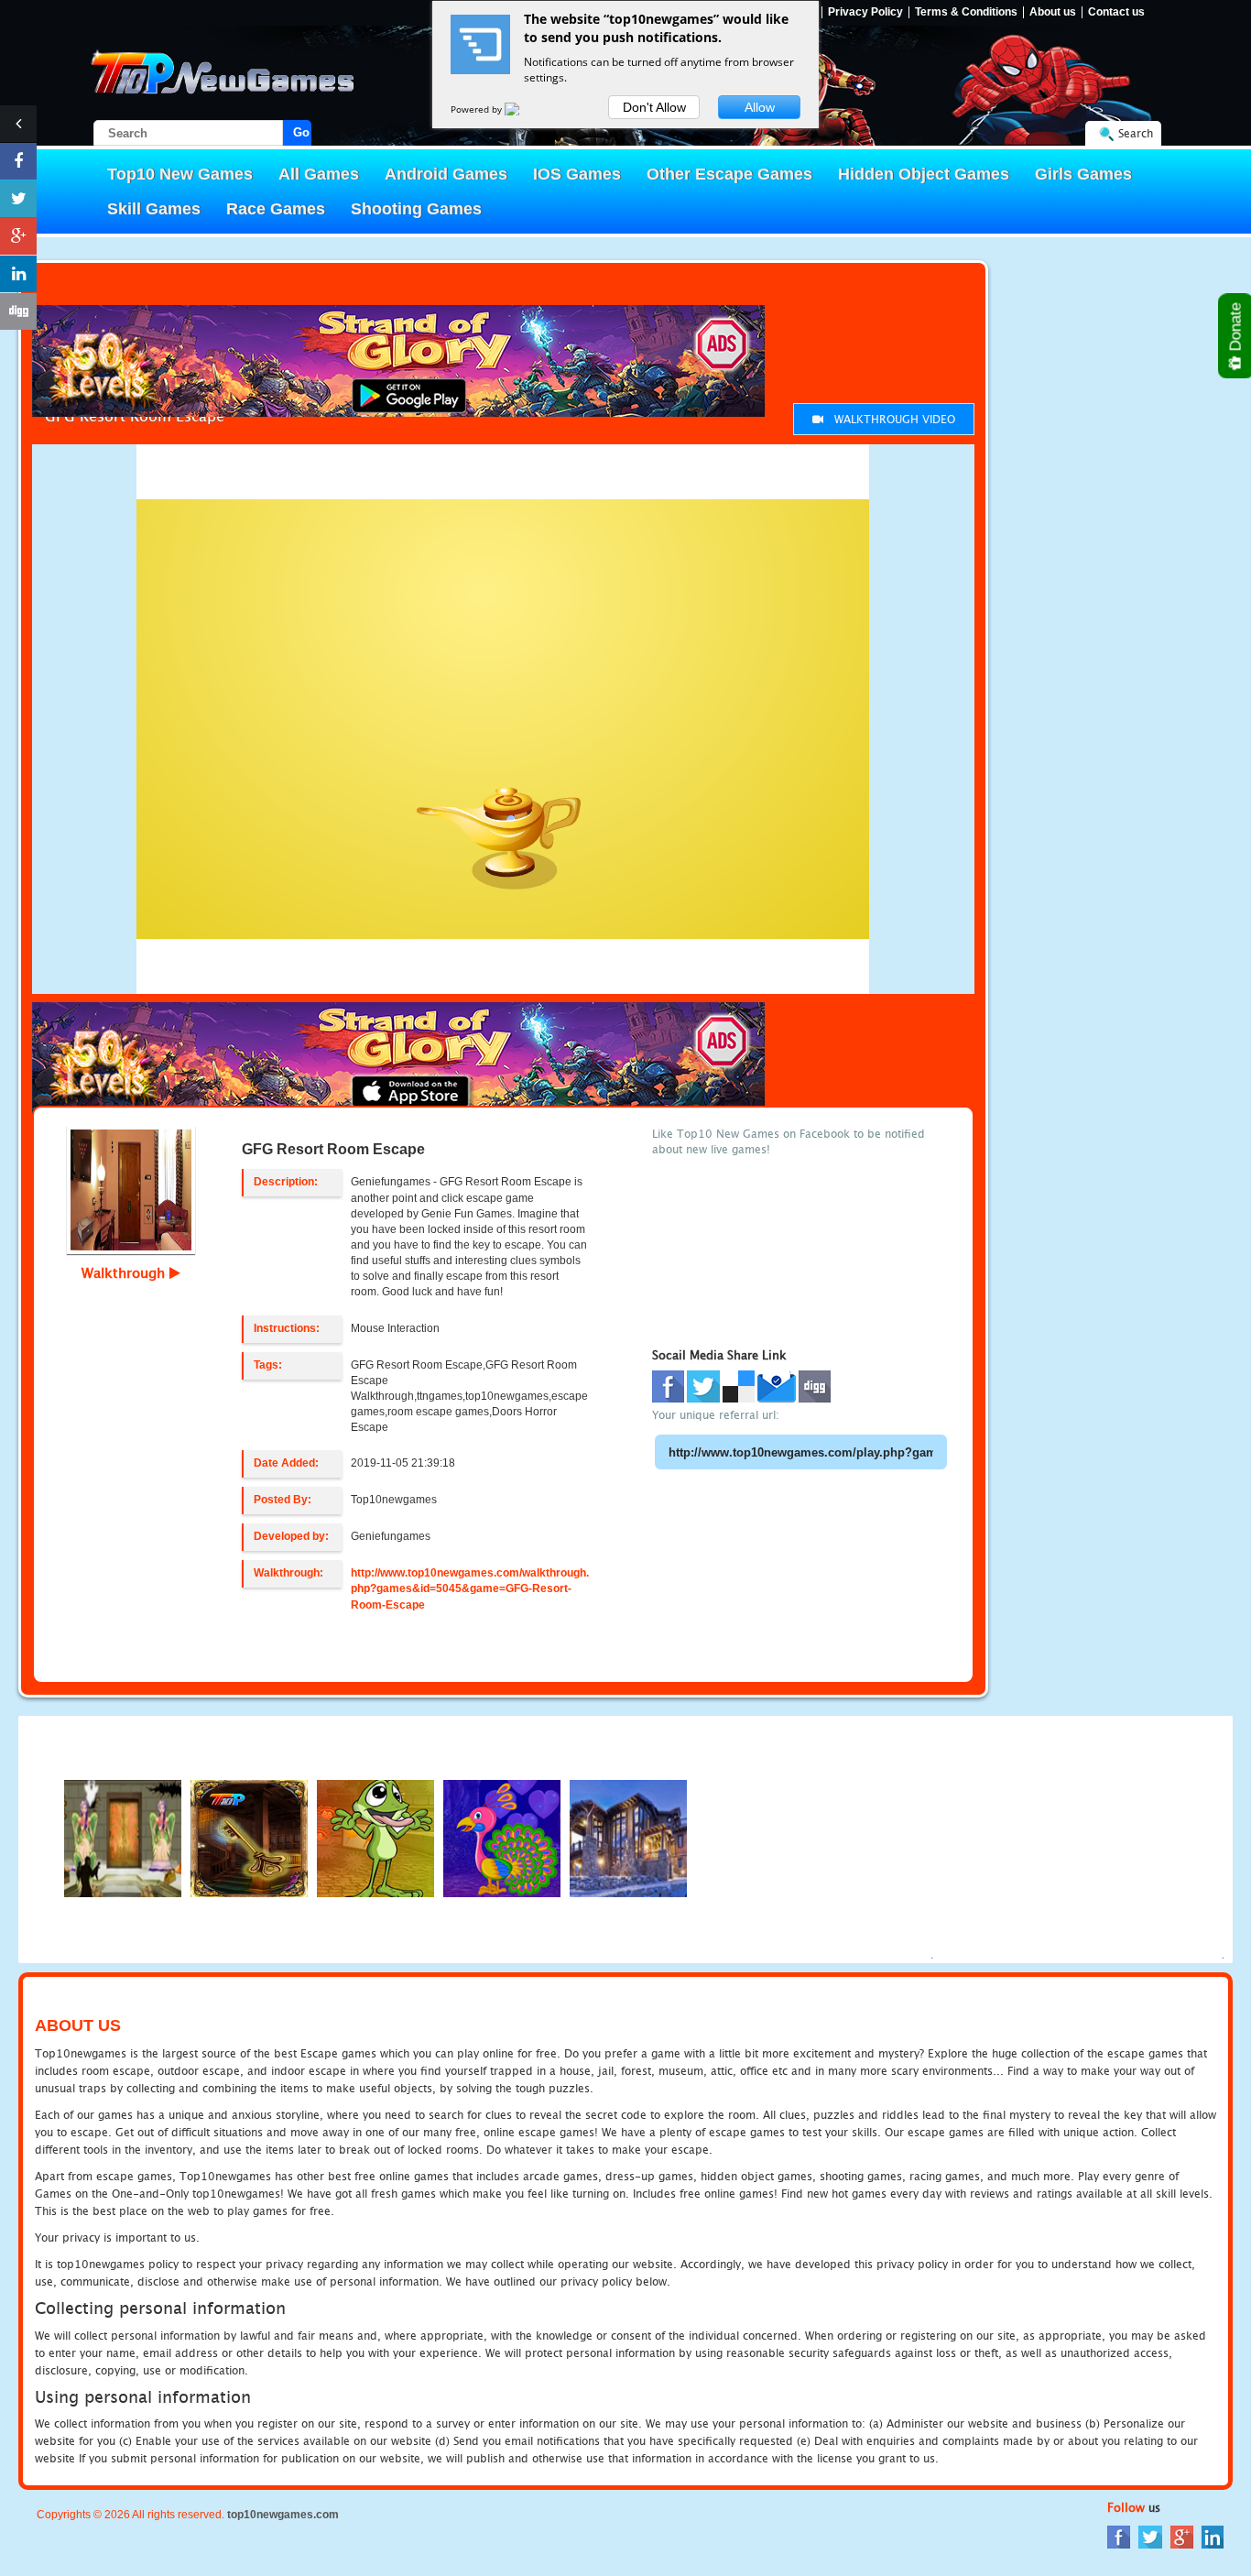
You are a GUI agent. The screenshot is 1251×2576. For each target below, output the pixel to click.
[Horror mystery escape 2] (123, 1837)
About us (1053, 12)
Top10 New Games (180, 174)
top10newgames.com (283, 2515)
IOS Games (577, 174)
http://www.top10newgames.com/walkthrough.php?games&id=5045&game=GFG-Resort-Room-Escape (470, 1588)
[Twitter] (1150, 2536)
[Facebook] (1119, 2536)
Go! (302, 132)
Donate (1236, 329)
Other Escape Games (729, 174)
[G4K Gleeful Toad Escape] (375, 1837)
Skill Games (154, 209)
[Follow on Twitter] (18, 199)
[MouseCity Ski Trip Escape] (628, 1837)
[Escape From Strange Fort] (249, 1837)
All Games (319, 174)
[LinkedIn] (1213, 2536)
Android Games (446, 174)
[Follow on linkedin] (18, 274)
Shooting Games (416, 209)
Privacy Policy (865, 12)
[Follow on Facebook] (18, 161)
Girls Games (1083, 174)
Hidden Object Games (924, 174)
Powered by (478, 109)
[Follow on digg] (18, 311)
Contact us (1116, 12)
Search (1136, 133)
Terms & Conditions (966, 12)
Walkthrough (125, 1272)
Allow (760, 107)
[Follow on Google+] (18, 236)
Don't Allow (654, 107)
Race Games (276, 209)
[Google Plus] (1182, 2536)
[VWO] (523, 109)
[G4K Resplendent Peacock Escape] (502, 1837)
